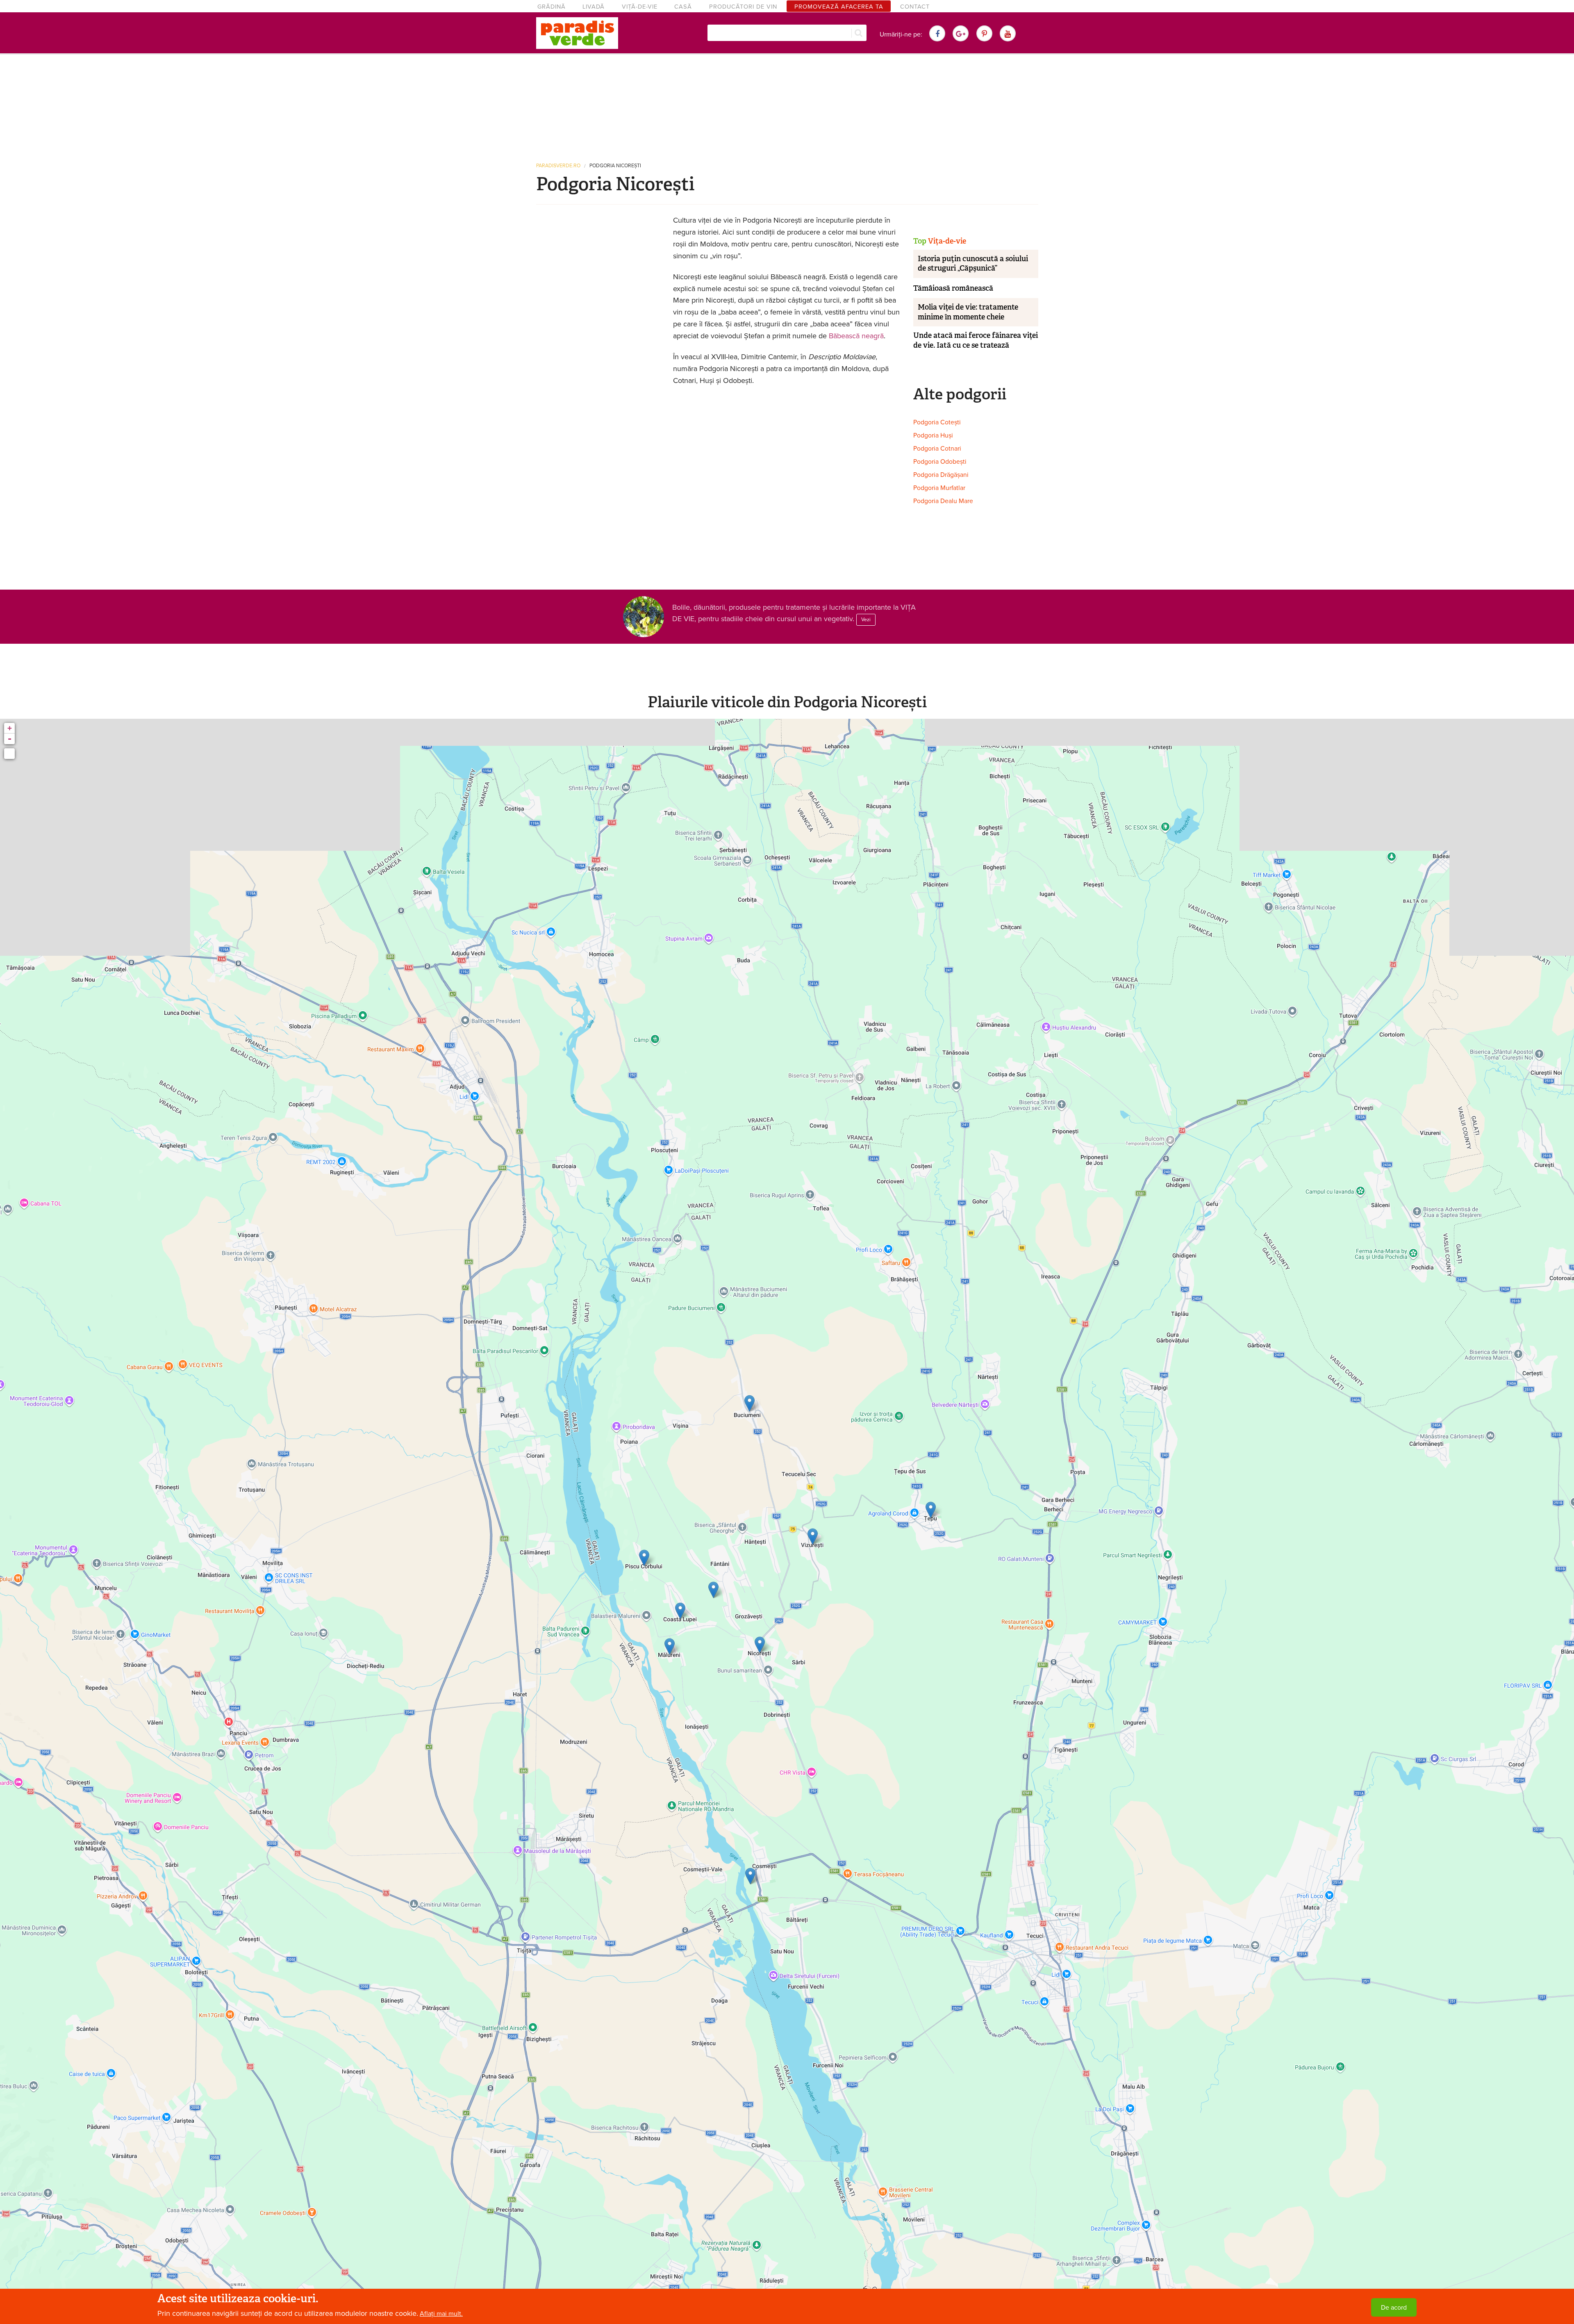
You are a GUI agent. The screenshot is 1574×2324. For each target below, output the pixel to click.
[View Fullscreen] (9, 754)
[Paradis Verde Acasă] (577, 33)
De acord (1394, 2308)
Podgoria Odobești (940, 462)
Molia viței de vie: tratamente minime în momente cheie (968, 312)
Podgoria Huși (933, 435)
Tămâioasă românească (953, 288)
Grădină (552, 7)
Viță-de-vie (640, 7)
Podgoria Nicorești (615, 166)
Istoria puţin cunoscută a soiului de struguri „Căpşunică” (973, 263)
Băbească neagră (856, 336)
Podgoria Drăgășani (941, 475)
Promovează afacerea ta (839, 7)
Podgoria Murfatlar (939, 488)
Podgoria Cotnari (937, 449)
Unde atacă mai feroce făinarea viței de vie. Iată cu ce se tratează (976, 340)
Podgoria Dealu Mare (943, 501)
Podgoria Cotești (937, 422)
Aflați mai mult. (441, 2314)
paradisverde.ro (558, 166)
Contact (915, 7)
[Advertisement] (787, 105)
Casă (683, 7)
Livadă (594, 7)
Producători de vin (743, 7)
